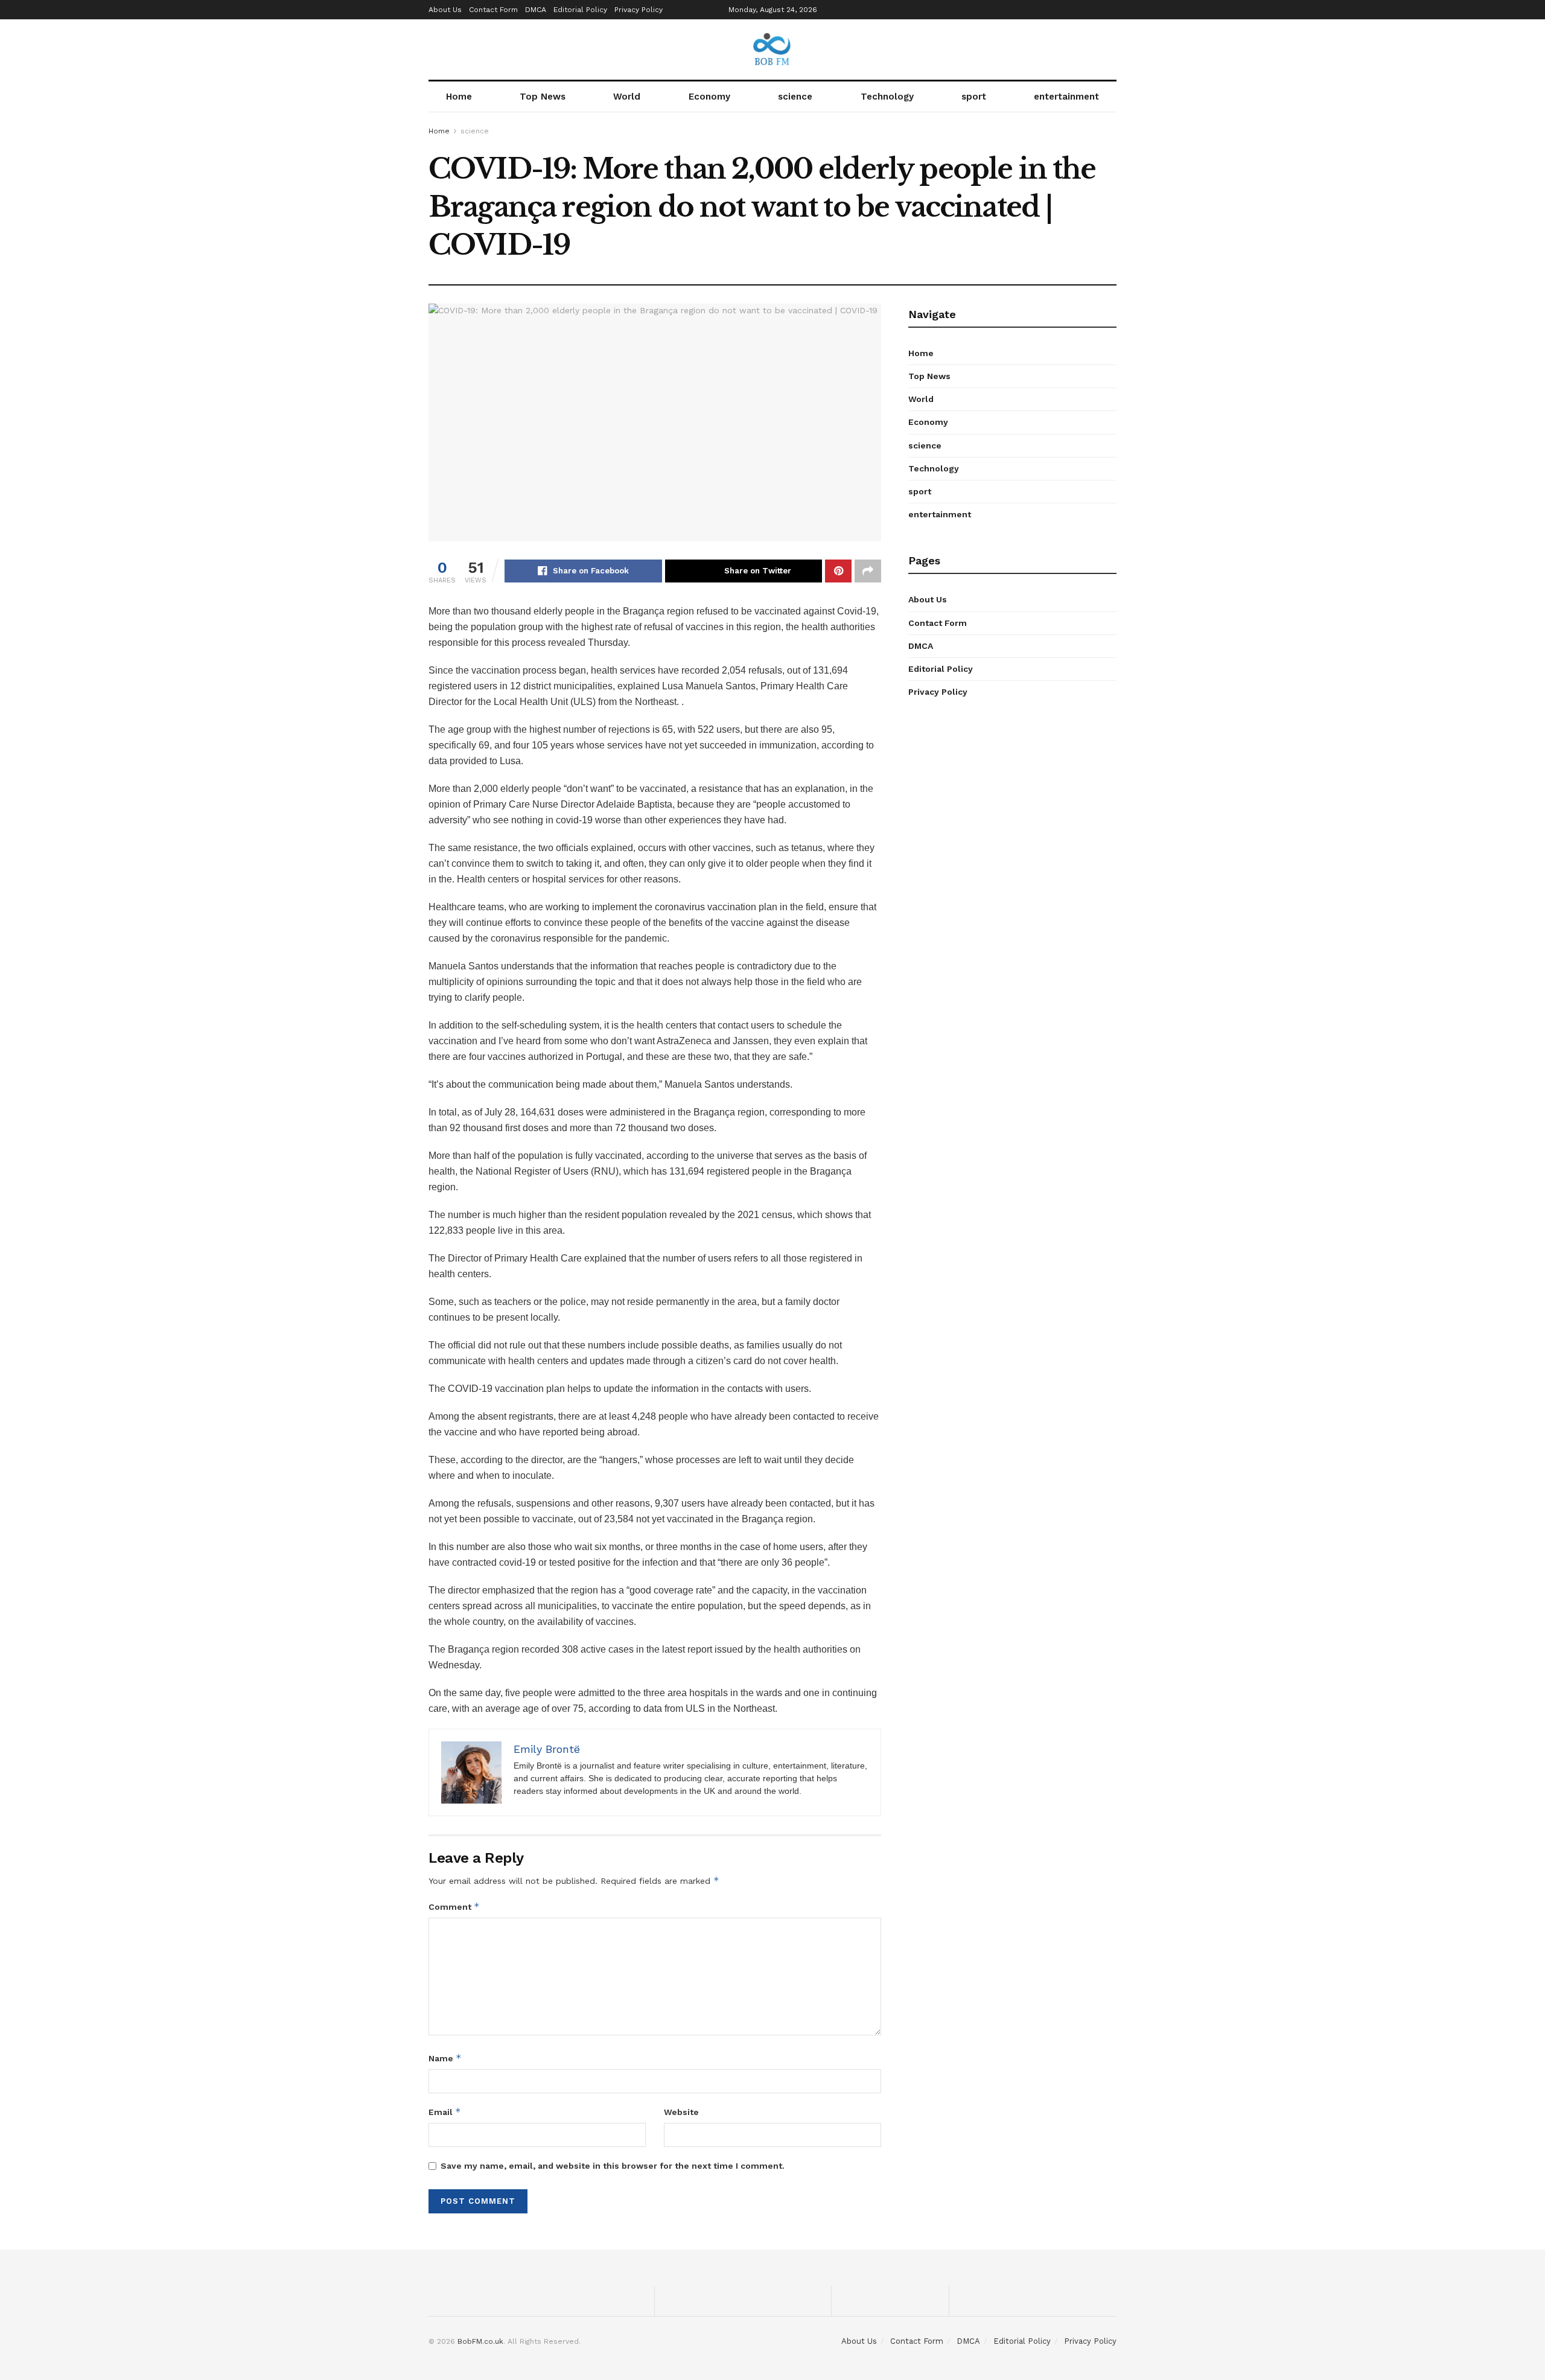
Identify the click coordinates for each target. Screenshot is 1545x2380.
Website (681, 2112)
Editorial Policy (580, 10)
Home (459, 97)
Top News (543, 97)
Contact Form (493, 10)
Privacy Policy (639, 10)
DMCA (536, 10)
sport (974, 97)
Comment (454, 1906)
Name (445, 2058)
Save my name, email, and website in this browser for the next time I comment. (613, 2166)
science (795, 97)
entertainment (1066, 97)
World (627, 97)
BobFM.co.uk (480, 2341)
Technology (887, 97)
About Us (445, 10)
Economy (709, 97)
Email (445, 2112)
